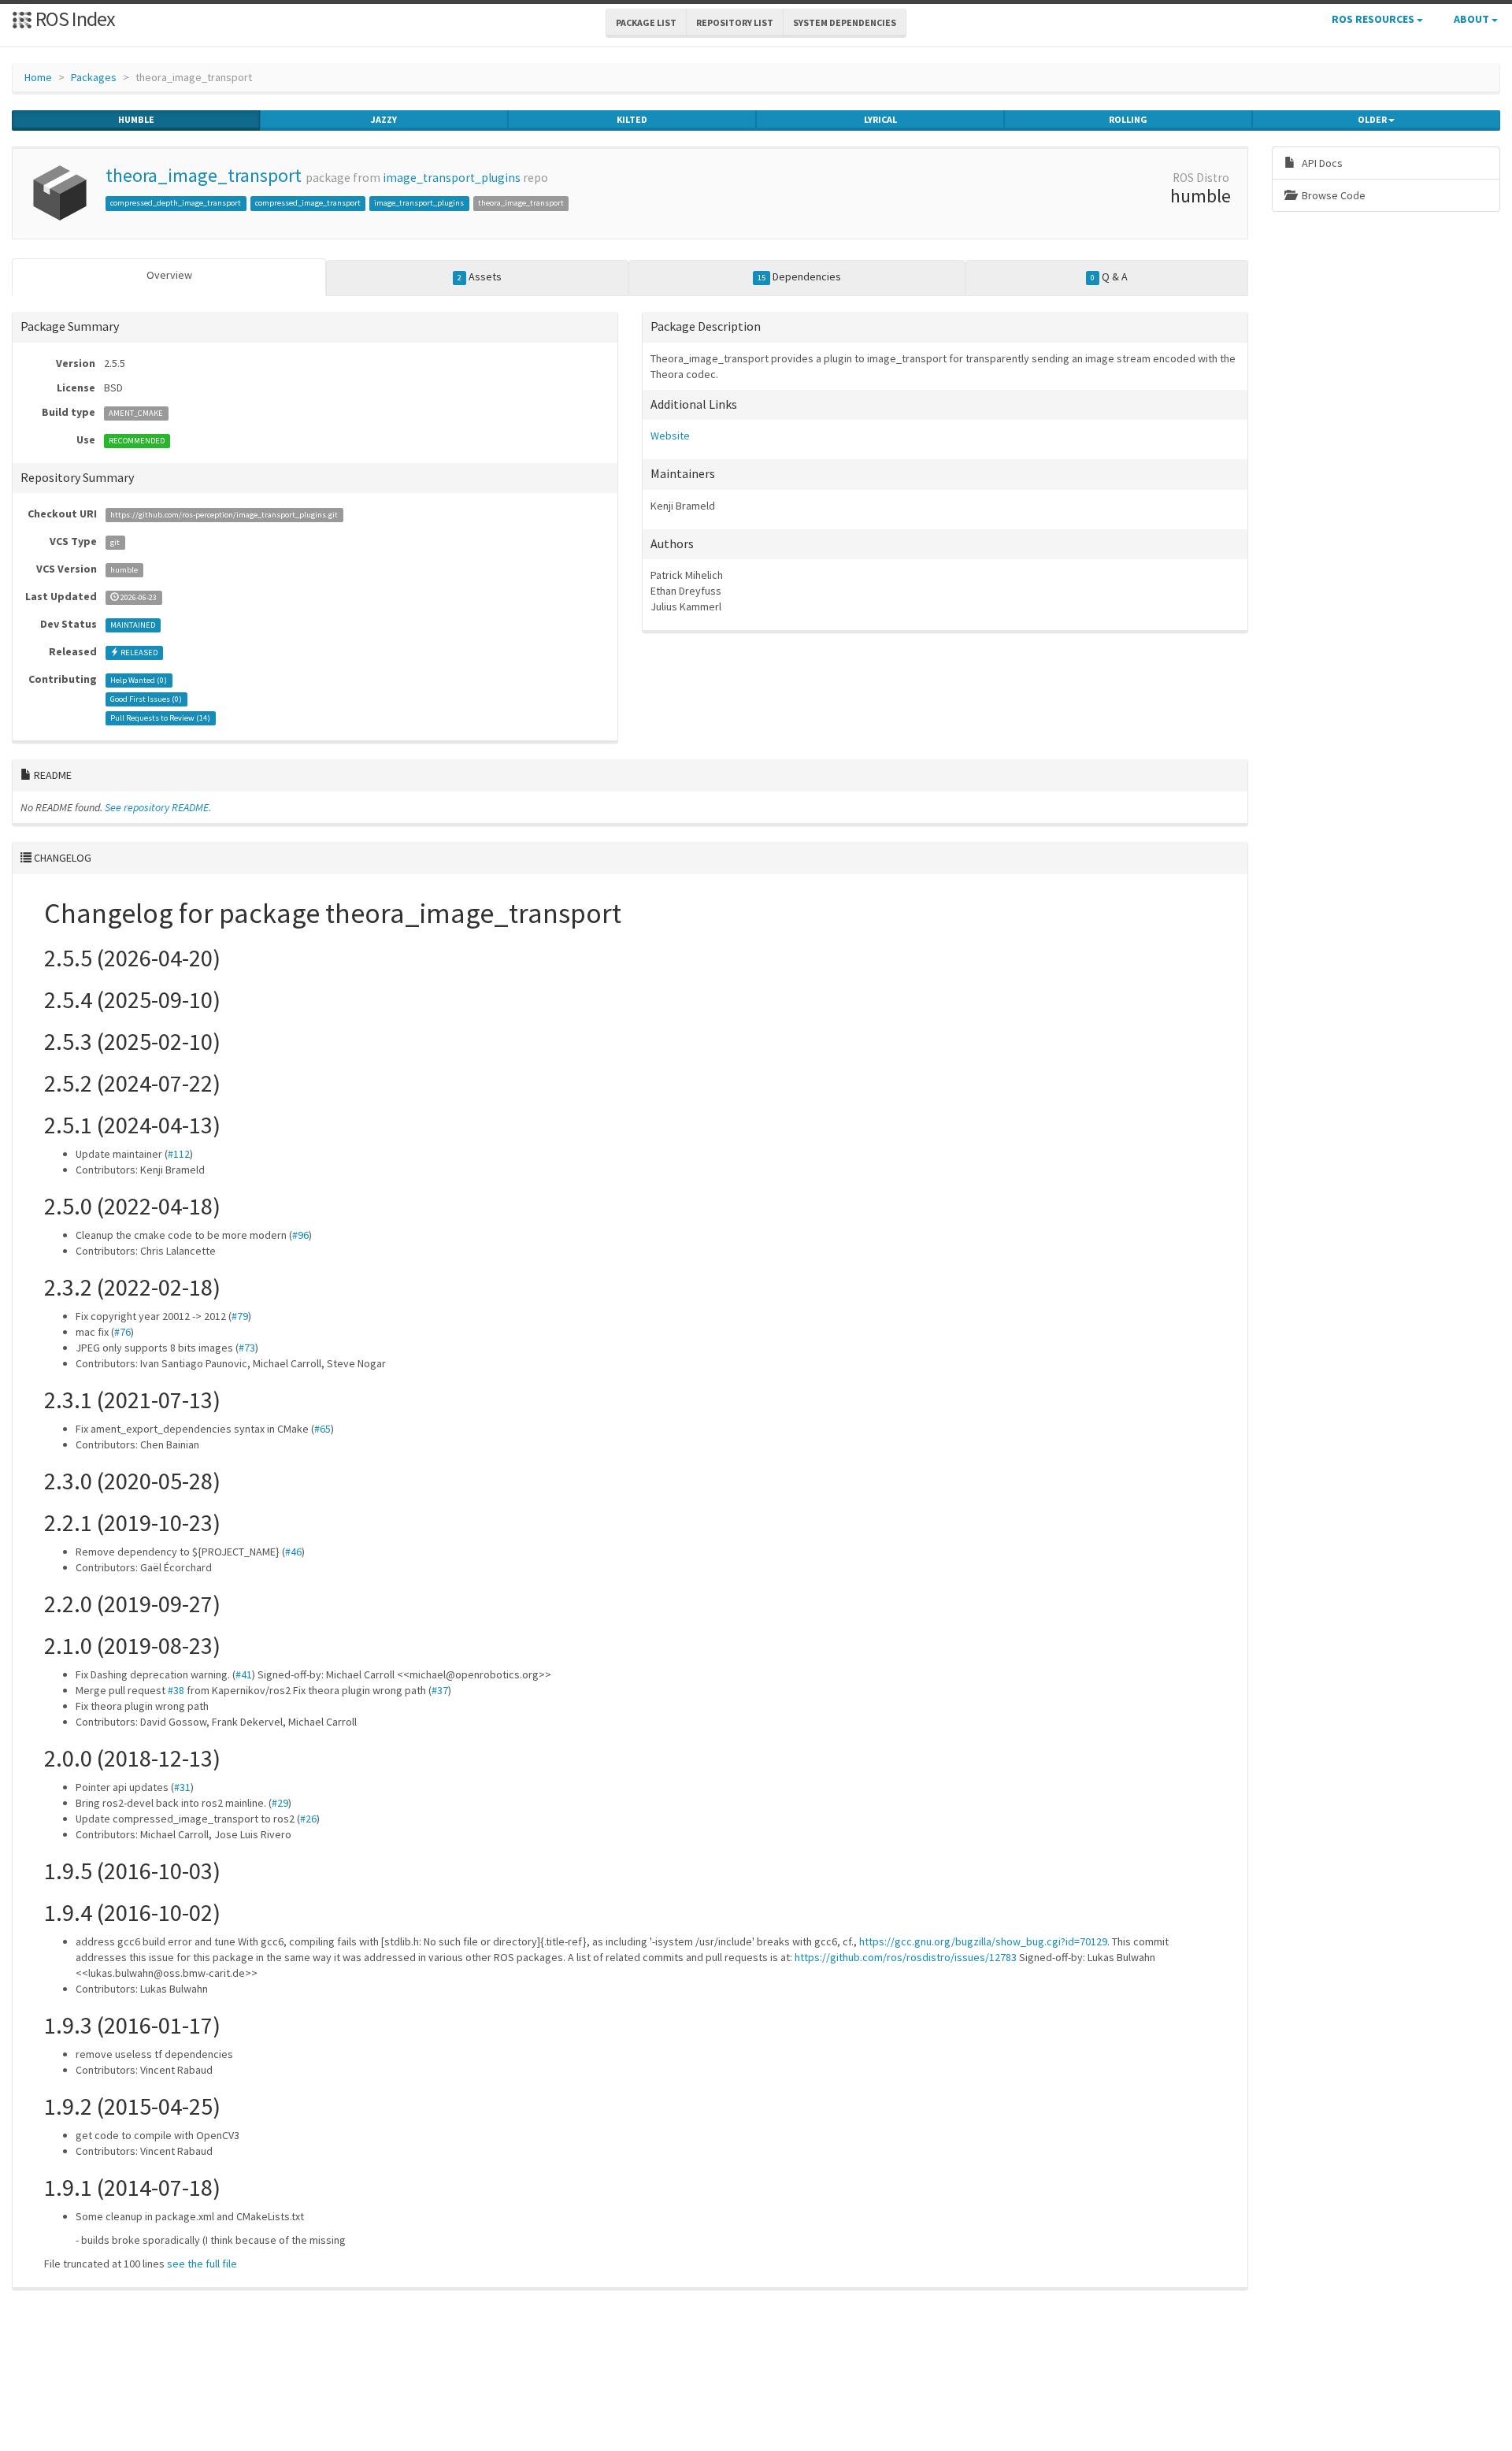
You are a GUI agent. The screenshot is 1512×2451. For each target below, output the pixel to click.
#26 (308, 1819)
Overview (169, 275)
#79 (240, 1316)
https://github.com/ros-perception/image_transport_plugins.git (224, 515)
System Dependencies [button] (845, 22)
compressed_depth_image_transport (176, 203)
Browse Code (1332, 195)
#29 (280, 1803)
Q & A (1109, 276)
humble (136, 119)
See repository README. (158, 807)
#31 (182, 1787)
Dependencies (799, 276)
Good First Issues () (146, 699)
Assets (480, 276)
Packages (94, 77)
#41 (244, 1674)
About (1473, 19)
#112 (179, 1154)
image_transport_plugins (452, 178)
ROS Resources (1374, 19)
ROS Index (74, 19)
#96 (300, 1235)
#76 (122, 1332)
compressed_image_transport (308, 203)
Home (38, 77)
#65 (322, 1429)
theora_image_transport (204, 175)
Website (670, 436)
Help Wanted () (139, 680)
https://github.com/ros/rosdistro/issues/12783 (906, 1957)
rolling (1128, 119)
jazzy (384, 119)
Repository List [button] (735, 22)
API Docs (1321, 163)
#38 (176, 1690)
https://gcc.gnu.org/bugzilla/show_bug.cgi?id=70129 (983, 1941)
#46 (293, 1552)
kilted (632, 119)
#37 (440, 1690)
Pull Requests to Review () (160, 718)
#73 (247, 1348)
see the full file (202, 2264)
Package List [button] (646, 22)
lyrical (880, 119)
